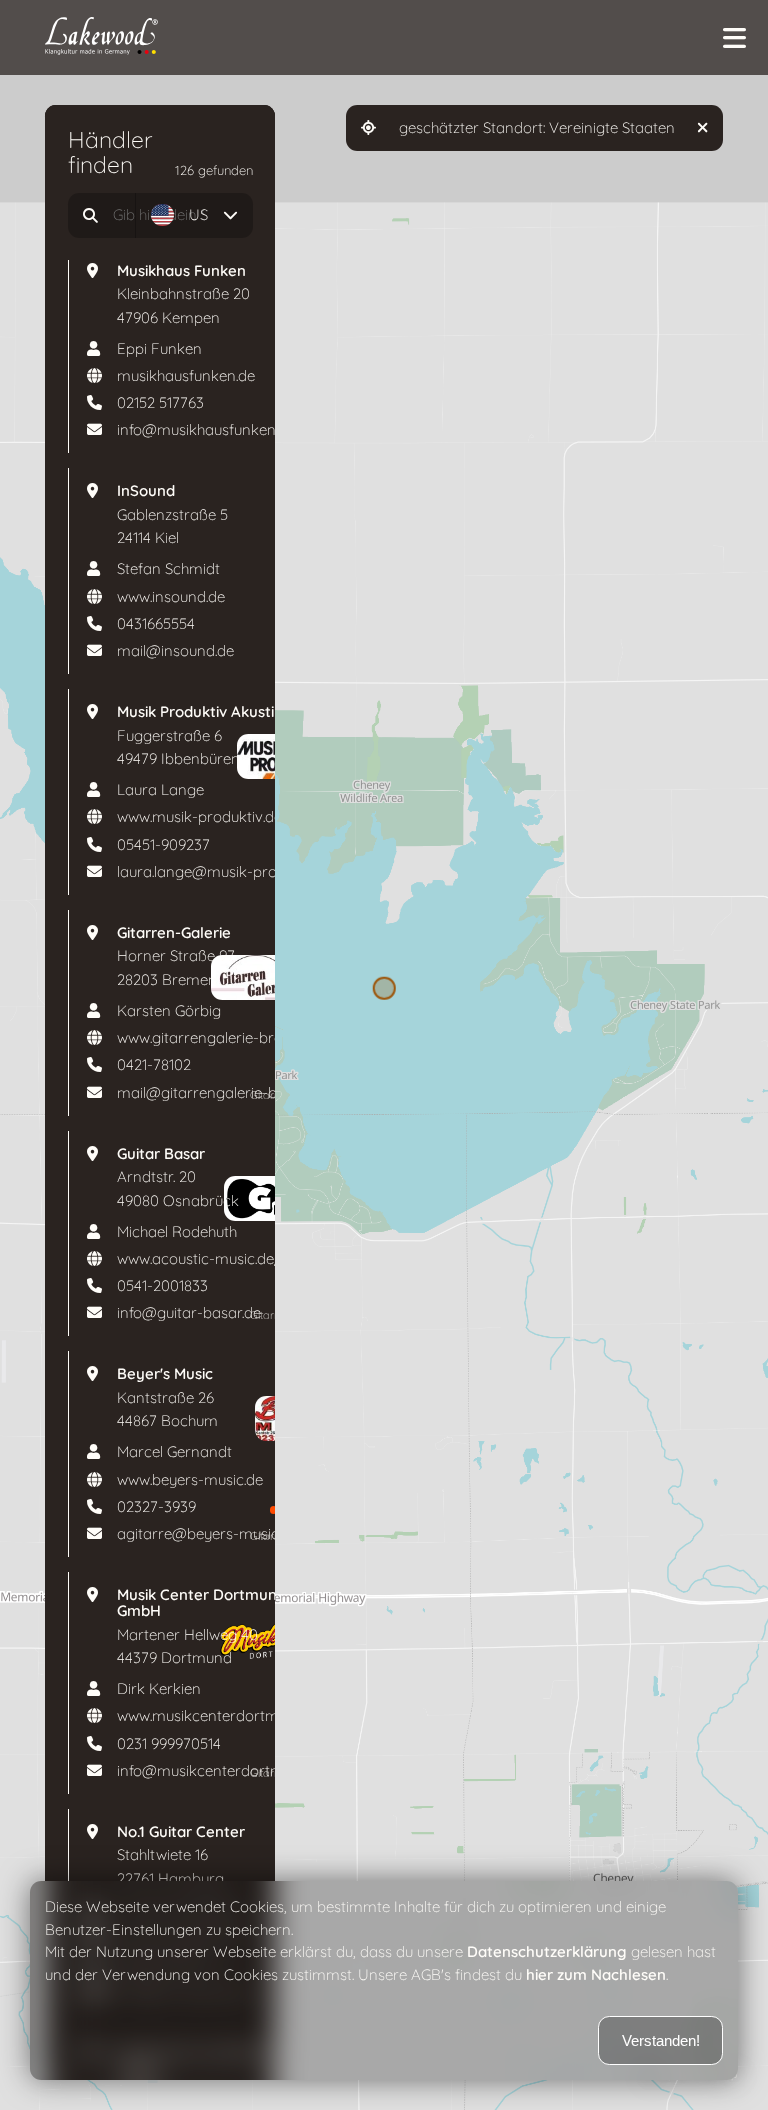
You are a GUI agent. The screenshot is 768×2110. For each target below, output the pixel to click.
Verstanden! (661, 2040)
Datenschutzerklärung (547, 1952)
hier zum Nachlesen (596, 1975)
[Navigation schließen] (734, 37)
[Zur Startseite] (376, 37)
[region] (384, 1055)
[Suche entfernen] (115, 215)
